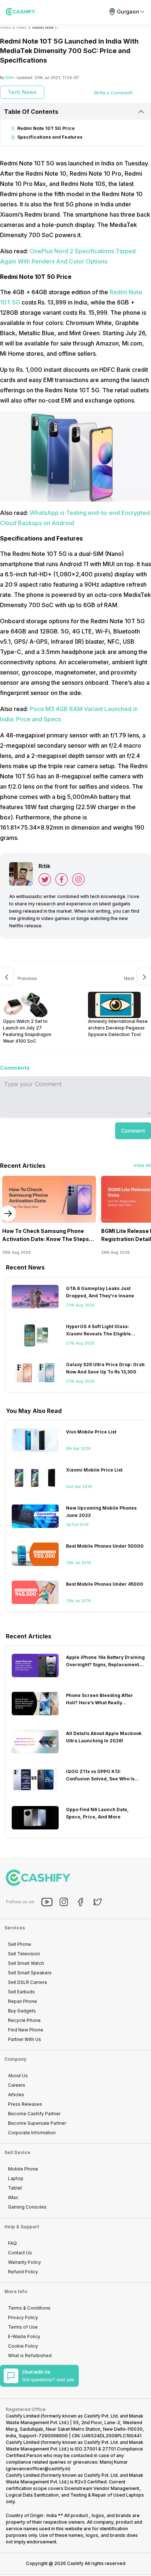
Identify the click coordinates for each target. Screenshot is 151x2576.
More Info (16, 2291)
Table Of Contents (31, 112)
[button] (133, 1131)
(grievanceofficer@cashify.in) (38, 2469)
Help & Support (22, 2227)
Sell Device (17, 2152)
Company (15, 2059)
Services (15, 1928)
